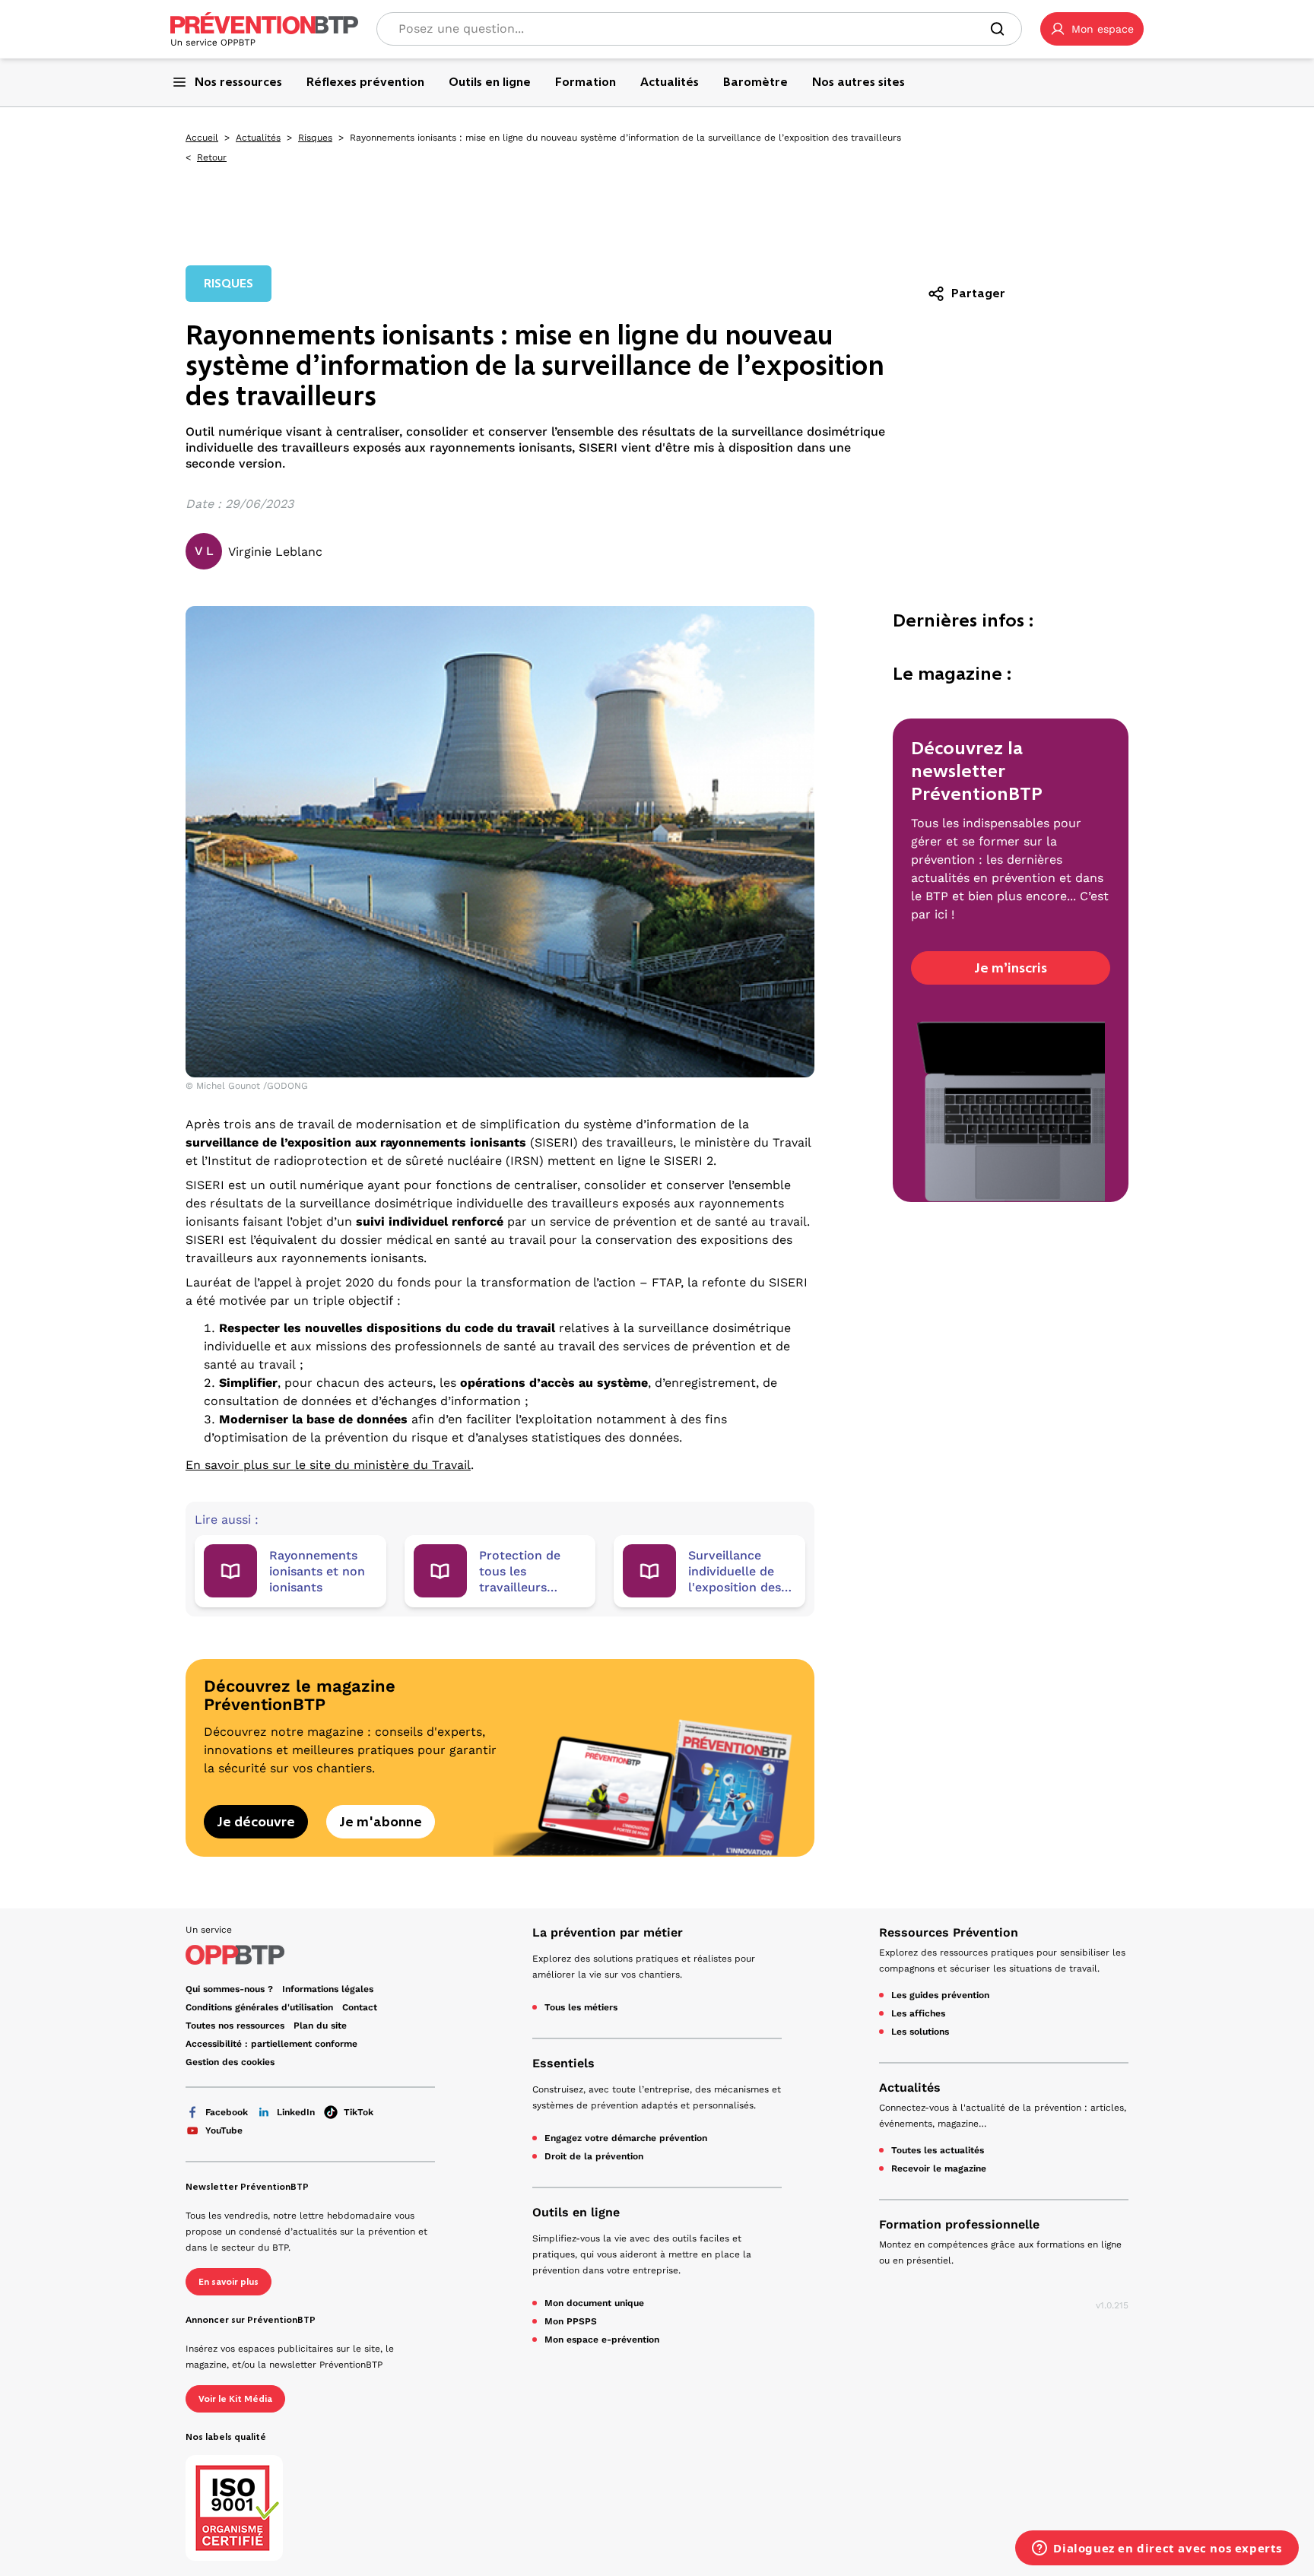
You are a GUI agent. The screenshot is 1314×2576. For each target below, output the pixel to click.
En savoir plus (229, 2282)
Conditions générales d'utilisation (259, 2007)
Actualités (258, 138)
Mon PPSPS (571, 2321)
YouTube (224, 2130)
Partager (978, 293)
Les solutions (920, 2032)
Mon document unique (594, 2303)
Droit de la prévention (594, 2156)
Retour (212, 157)
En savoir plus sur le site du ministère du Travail (328, 1465)
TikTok (359, 2112)
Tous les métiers (581, 2007)
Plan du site (320, 2026)
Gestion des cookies (230, 2062)
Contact (360, 2007)
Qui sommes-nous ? (229, 1989)
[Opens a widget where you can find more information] (1157, 2549)
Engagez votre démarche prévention (626, 2138)
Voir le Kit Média (235, 2399)
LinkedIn (296, 2112)
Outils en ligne (576, 2212)
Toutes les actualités (938, 2150)
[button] (1092, 29)
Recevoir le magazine (939, 2168)
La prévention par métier (608, 1932)
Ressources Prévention (949, 1932)
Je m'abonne (381, 1822)
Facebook (227, 2112)
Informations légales (328, 1989)
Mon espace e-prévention (602, 2340)
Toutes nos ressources (235, 2026)
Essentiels (563, 2063)
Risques (315, 138)
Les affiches (918, 2013)
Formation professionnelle (959, 2224)
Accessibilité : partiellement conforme (271, 2044)
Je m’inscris (1011, 968)
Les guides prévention (940, 1995)
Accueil (202, 138)
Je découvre (256, 1822)
